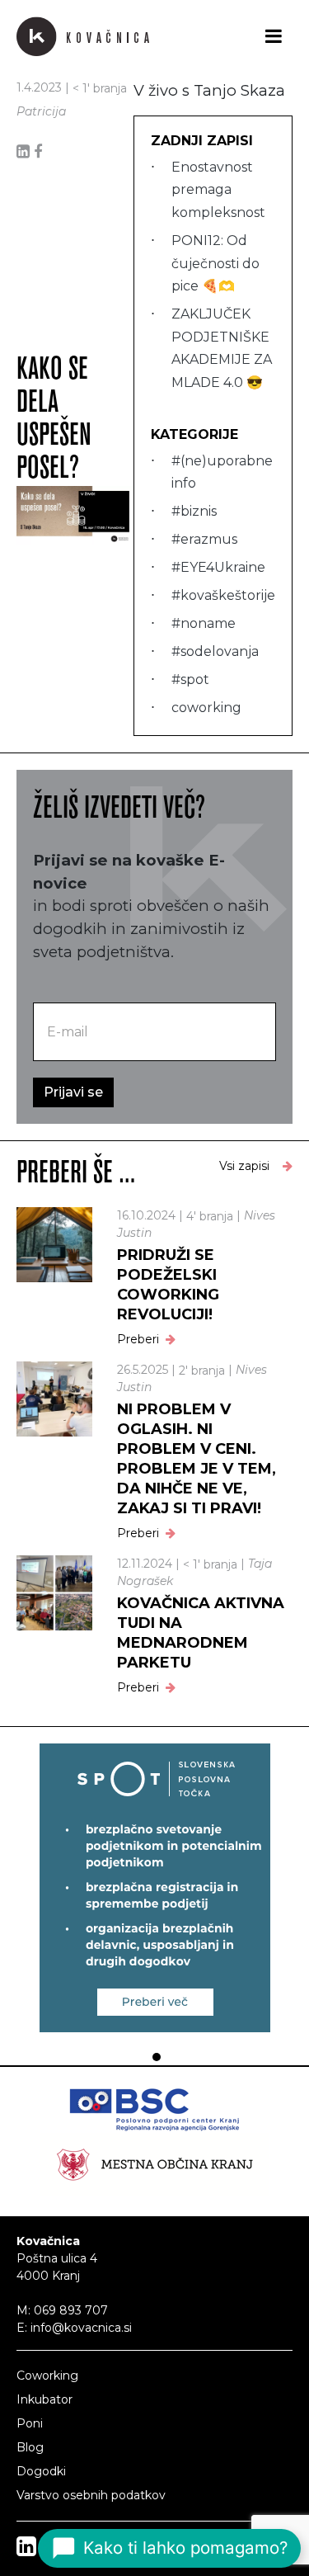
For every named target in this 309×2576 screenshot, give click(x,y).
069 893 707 (71, 2310)
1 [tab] (154, 2057)
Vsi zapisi (244, 1166)
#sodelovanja (215, 651)
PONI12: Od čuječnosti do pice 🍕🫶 (215, 263)
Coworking (47, 2375)
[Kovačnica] (83, 36)
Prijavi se (73, 1092)
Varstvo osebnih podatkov (91, 2495)
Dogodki (41, 2471)
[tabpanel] (154, 1888)
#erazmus (204, 539)
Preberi (138, 1339)
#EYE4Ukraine (218, 567)
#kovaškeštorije (223, 595)
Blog (30, 2447)
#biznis (194, 511)
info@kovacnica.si (81, 2328)
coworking (206, 708)
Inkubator (44, 2399)
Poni (30, 2423)
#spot (190, 679)
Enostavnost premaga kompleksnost (218, 190)
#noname (204, 623)
